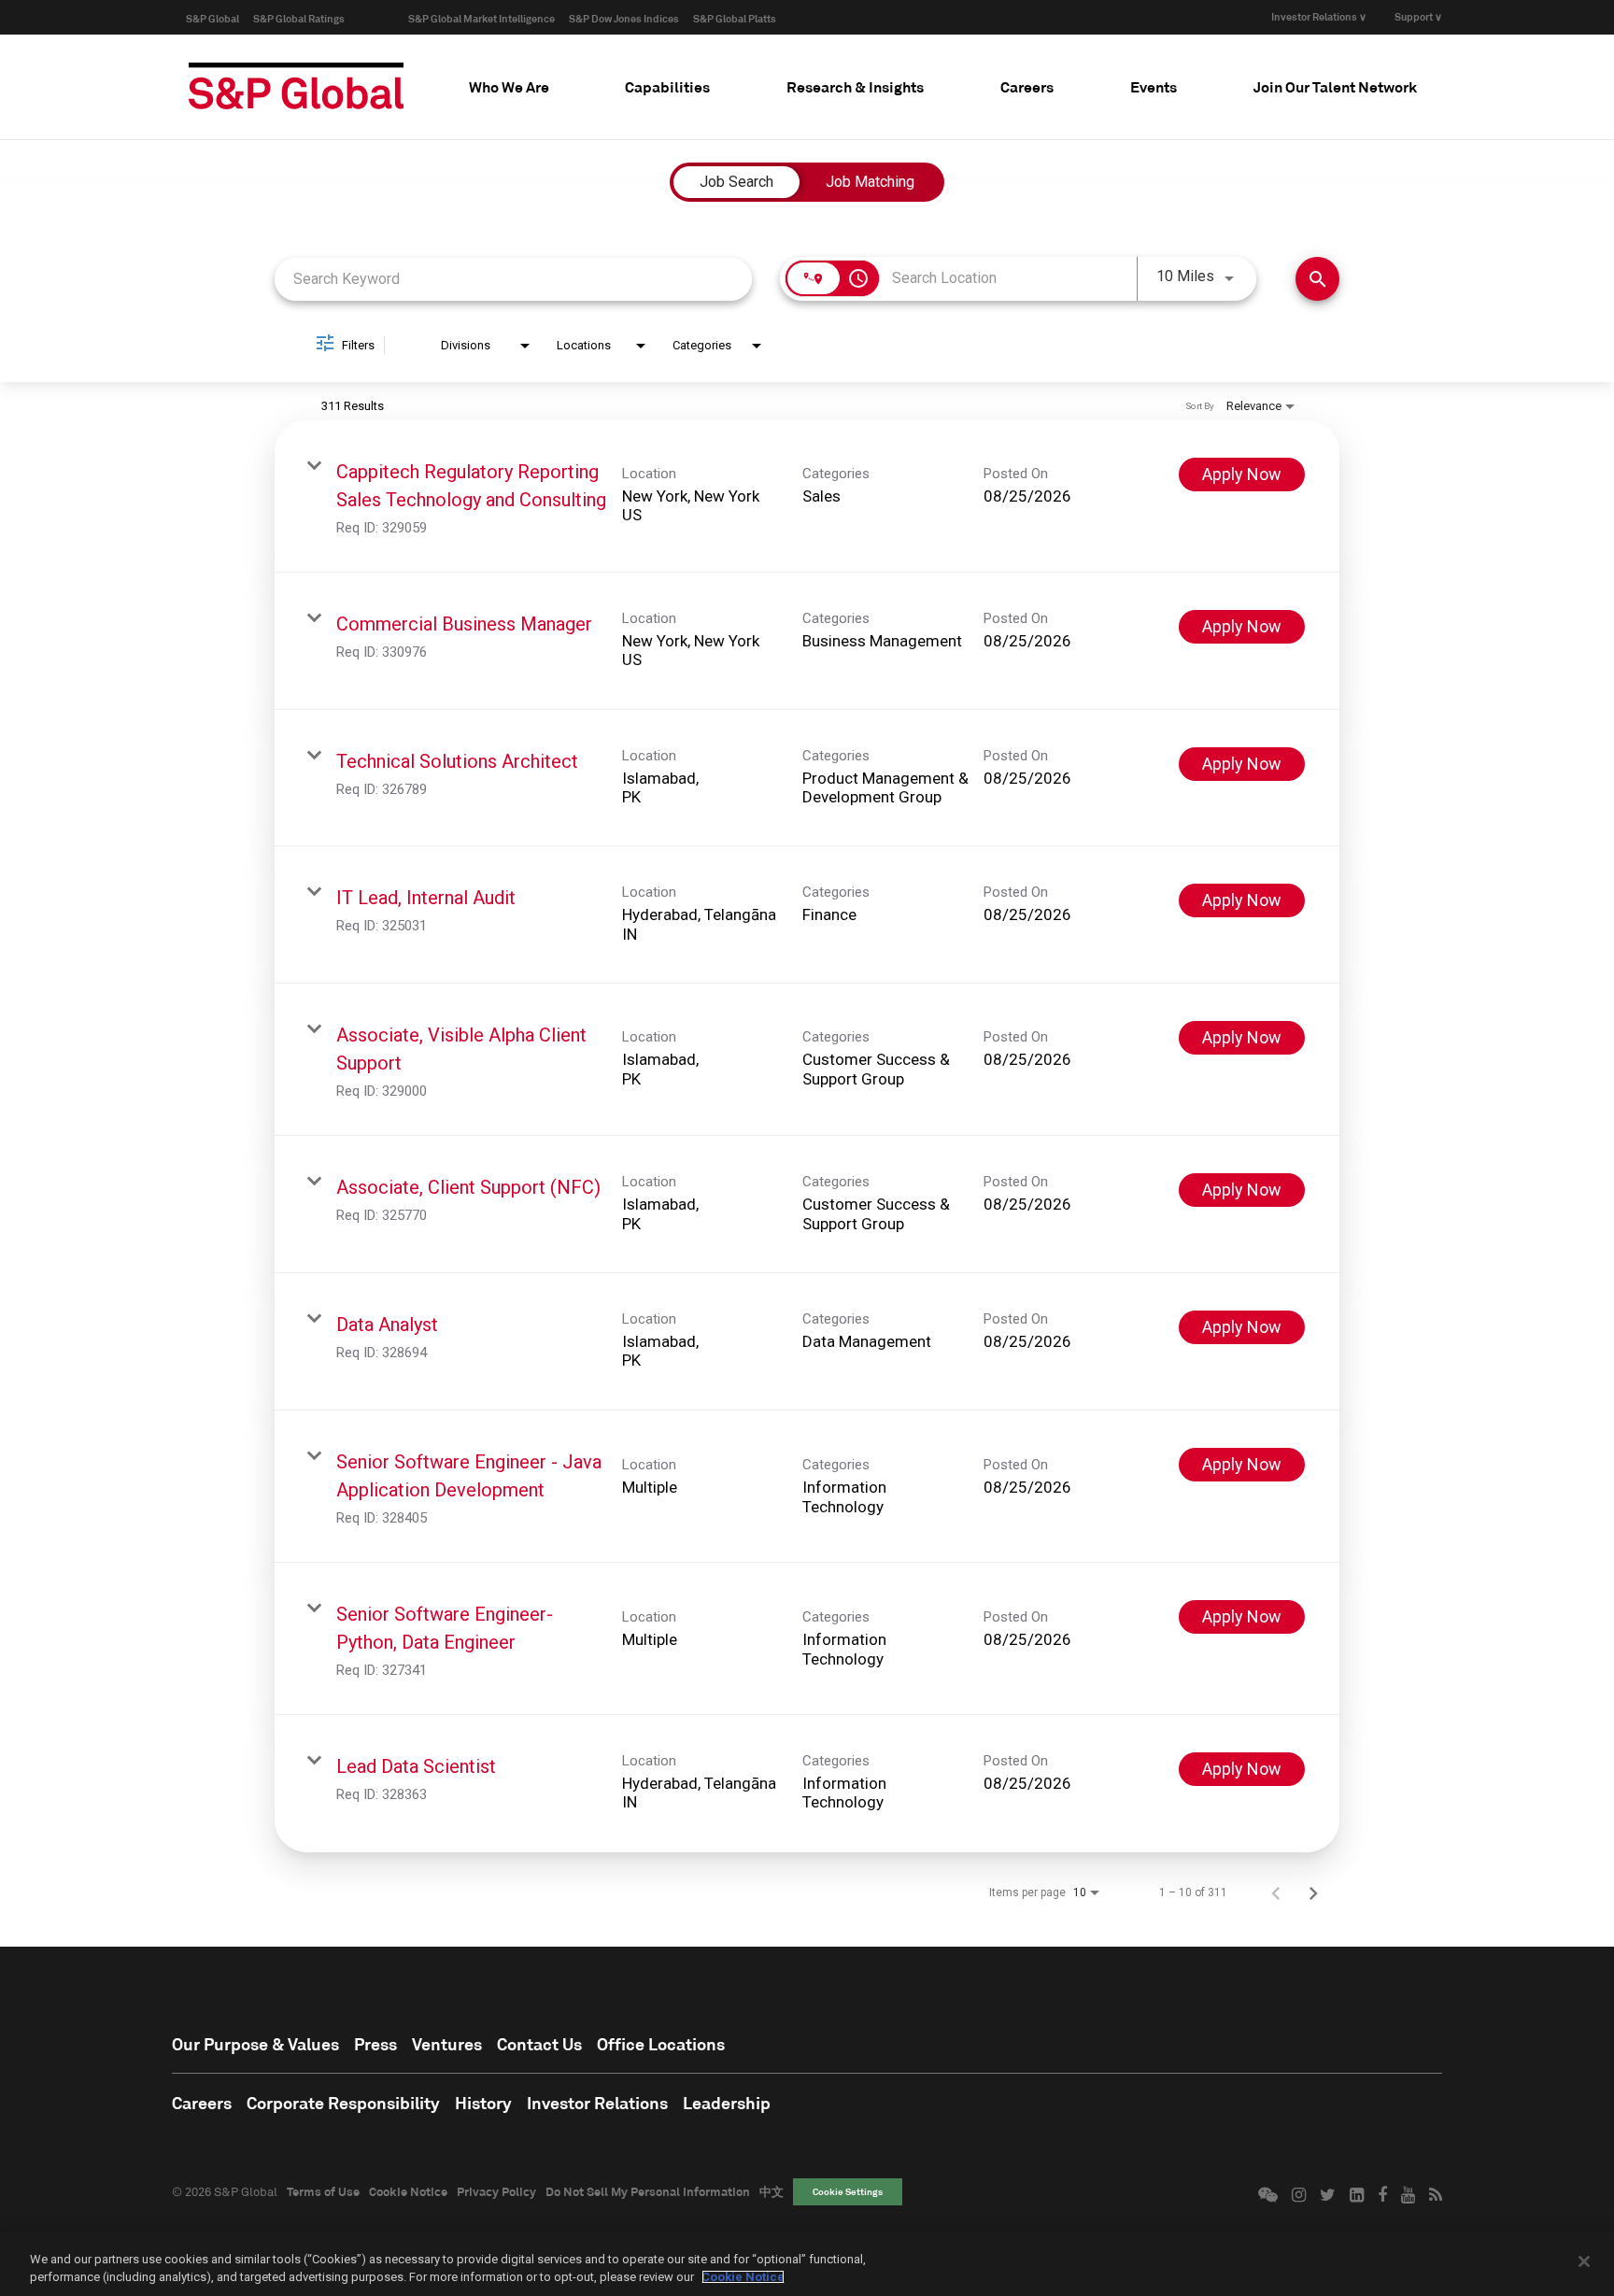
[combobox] (513, 279)
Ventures (447, 2044)
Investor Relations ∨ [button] (1319, 16)
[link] (807, 496)
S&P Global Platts (735, 18)
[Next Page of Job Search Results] (1313, 1892)
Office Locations (661, 2044)
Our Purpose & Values (255, 2044)
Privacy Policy (496, 2191)
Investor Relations (597, 2103)
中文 (772, 2191)
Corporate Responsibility (343, 2103)
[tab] (509, 87)
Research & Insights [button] (855, 86)
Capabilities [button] (667, 86)
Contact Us (539, 2044)
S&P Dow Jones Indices (624, 18)
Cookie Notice (408, 2191)
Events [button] (1154, 86)
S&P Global (212, 18)
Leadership (727, 2103)
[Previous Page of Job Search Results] (1276, 1892)
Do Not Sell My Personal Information (648, 2191)
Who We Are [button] (509, 86)
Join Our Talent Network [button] (1335, 86)
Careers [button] (1027, 86)
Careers (202, 2103)
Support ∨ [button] (1418, 16)
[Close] (1584, 2261)
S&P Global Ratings (299, 18)
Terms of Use (323, 2191)
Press (375, 2044)
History (483, 2103)
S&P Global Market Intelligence (481, 18)
